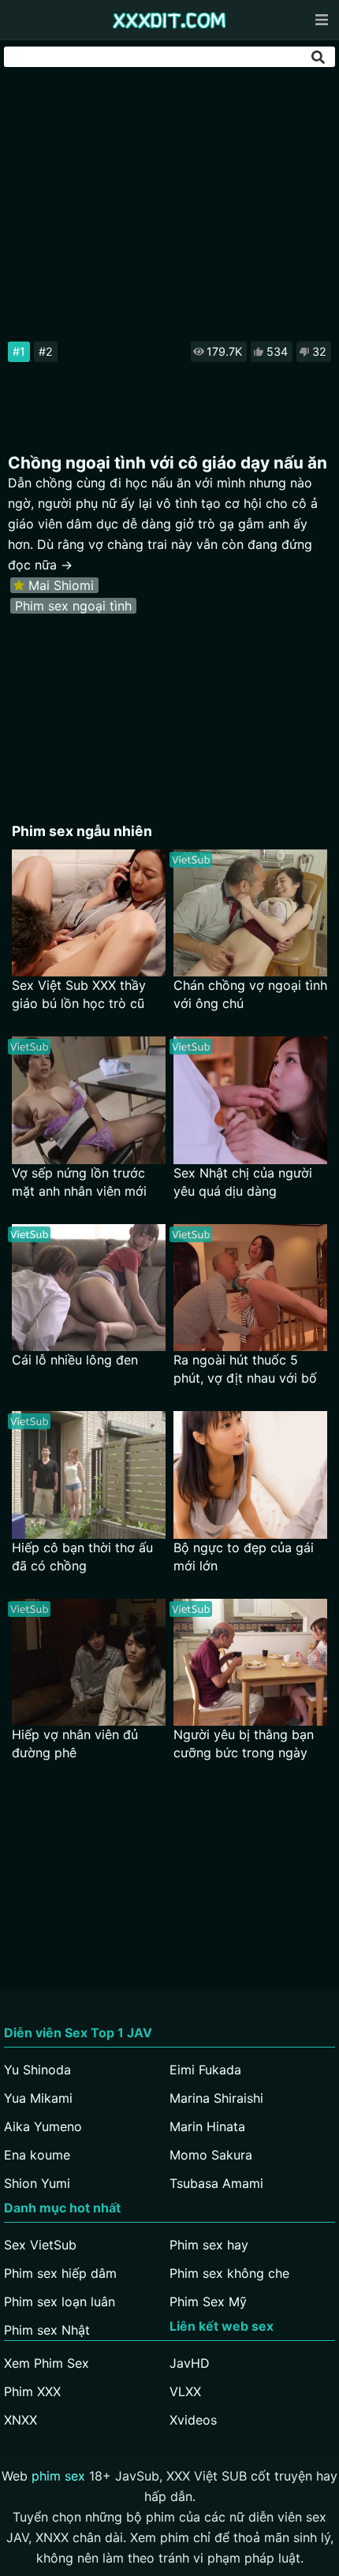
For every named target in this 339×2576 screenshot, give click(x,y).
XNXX (20, 2420)
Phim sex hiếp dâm (60, 2273)
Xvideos (193, 2420)
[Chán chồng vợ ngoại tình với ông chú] (250, 913)
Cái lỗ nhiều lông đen (75, 1360)
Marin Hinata (207, 2126)
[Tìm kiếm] (319, 57)
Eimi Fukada (205, 2070)
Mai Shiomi (61, 585)
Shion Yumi (37, 2183)
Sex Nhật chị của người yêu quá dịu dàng (243, 1182)
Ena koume (37, 2155)
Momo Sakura (211, 2155)
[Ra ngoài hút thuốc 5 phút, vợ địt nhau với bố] (250, 1288)
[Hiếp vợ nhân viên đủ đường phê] (89, 1662)
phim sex (58, 2476)
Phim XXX (32, 2391)
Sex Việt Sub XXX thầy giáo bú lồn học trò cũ (79, 994)
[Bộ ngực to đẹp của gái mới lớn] (250, 1475)
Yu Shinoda (37, 2070)
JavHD (190, 2363)
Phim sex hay (209, 2245)
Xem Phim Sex (47, 2363)
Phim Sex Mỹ (208, 2302)
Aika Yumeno (43, 2126)
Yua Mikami (38, 2098)
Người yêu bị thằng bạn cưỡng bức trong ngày (244, 1743)
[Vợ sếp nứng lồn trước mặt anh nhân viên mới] (89, 1100)
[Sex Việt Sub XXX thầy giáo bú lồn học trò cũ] (89, 913)
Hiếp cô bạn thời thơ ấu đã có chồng (82, 1557)
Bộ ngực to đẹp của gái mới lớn (244, 1557)
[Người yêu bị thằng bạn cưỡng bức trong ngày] (250, 1662)
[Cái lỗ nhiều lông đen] (89, 1288)
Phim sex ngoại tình (73, 606)
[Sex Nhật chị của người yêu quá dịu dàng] (250, 1100)
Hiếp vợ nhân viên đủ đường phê (75, 1743)
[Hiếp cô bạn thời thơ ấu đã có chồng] (89, 1475)
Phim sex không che (229, 2273)
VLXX (185, 2391)
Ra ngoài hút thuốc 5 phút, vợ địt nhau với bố (245, 1369)
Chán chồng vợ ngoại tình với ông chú (250, 994)
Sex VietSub (40, 2245)
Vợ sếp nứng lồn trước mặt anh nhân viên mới (79, 1182)
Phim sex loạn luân (60, 2302)
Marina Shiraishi (216, 2098)
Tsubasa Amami (216, 2183)
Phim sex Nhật (47, 2330)
